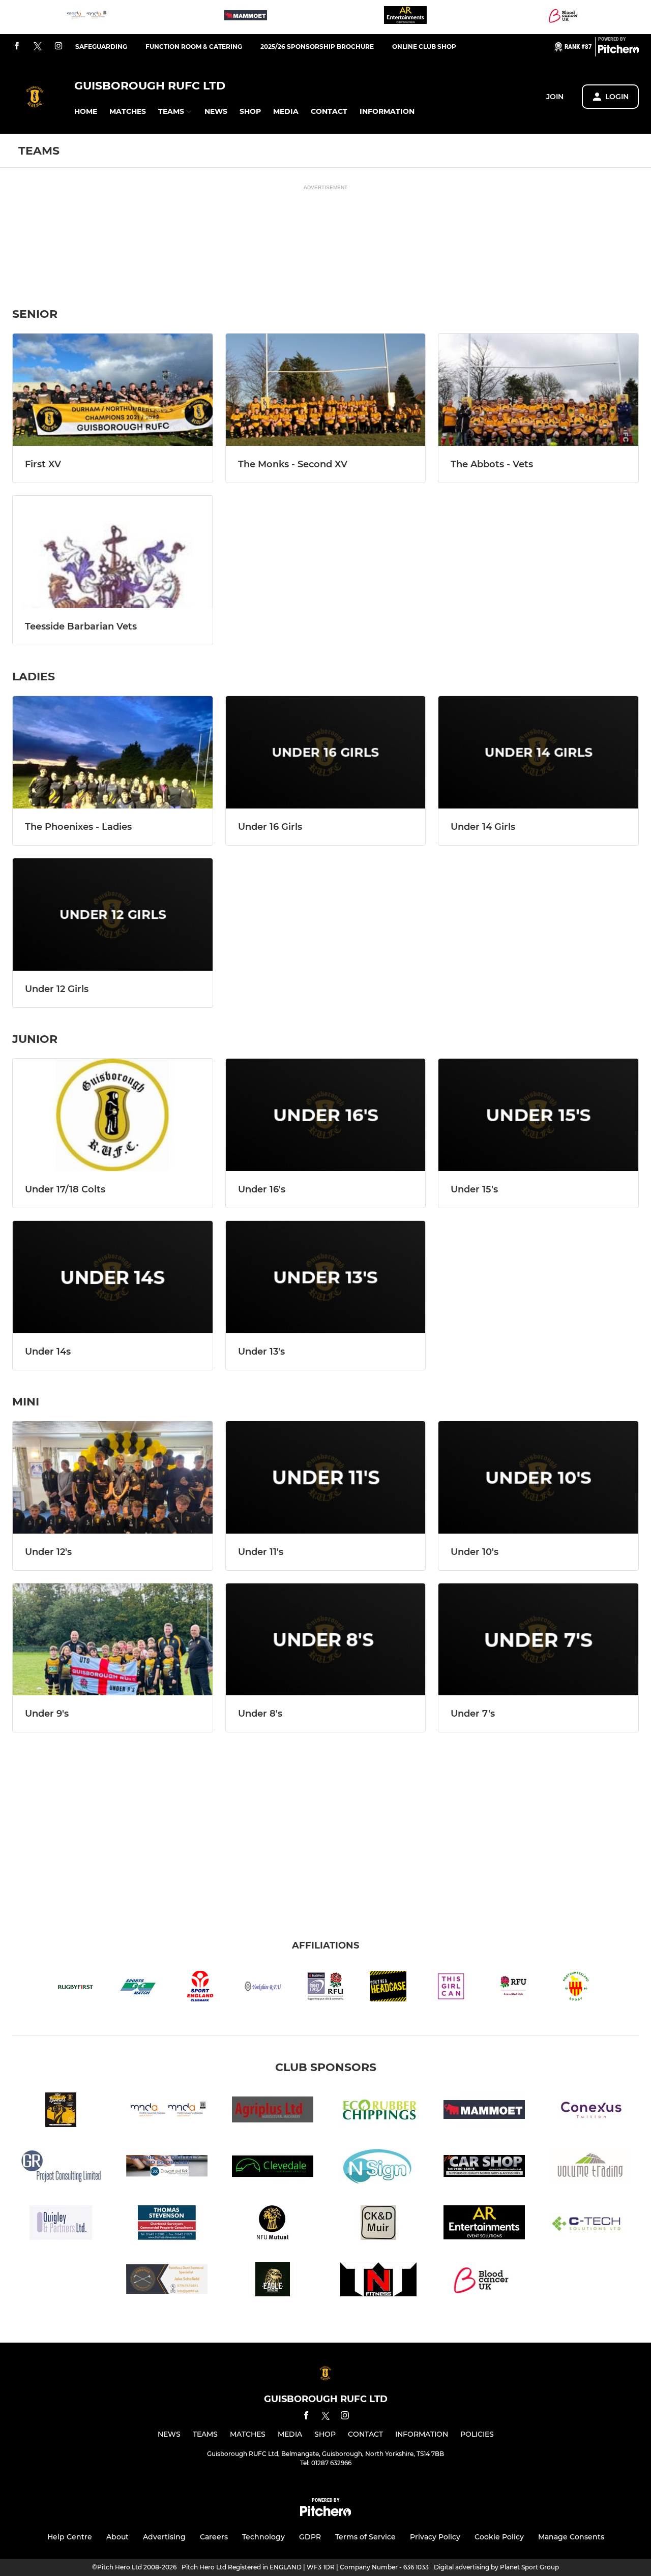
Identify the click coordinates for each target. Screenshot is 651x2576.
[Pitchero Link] (618, 51)
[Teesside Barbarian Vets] (113, 552)
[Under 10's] (538, 1477)
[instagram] (58, 47)
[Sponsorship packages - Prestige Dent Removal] (167, 2281)
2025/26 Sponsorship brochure (317, 47)
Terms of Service (365, 2537)
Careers (214, 2537)
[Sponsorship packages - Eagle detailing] (273, 2281)
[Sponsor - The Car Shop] (484, 2168)
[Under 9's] (113, 1640)
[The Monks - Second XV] (326, 390)
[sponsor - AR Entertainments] (405, 17)
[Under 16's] (326, 1115)
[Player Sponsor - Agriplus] (273, 2111)
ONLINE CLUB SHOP (424, 47)
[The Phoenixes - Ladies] (113, 752)
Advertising (164, 2537)
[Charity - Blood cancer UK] (565, 17)
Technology (263, 2537)
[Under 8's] (326, 1640)
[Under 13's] (326, 1277)
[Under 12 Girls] (113, 915)
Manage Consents (571, 2537)
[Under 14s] (113, 1277)
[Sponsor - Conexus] (590, 2111)
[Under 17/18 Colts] (113, 1115)
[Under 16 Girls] (326, 752)
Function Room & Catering (194, 47)
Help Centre (70, 2537)
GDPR (310, 2537)
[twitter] (38, 47)
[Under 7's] (538, 1640)
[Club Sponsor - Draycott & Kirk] (167, 2168)
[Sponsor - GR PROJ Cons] (61, 2168)
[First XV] (113, 390)
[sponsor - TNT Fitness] (378, 2281)
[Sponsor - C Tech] (590, 2224)
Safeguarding (101, 47)
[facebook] (17, 47)
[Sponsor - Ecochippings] (378, 2111)
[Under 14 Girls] (538, 752)
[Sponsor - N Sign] (378, 2168)
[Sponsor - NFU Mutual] (273, 2224)
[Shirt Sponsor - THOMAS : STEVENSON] (167, 2224)
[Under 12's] (113, 1477)
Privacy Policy (435, 2537)
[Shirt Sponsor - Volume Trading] (590, 2168)
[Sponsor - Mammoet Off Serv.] (246, 17)
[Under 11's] (326, 1477)
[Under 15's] (538, 1115)
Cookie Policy (499, 2537)
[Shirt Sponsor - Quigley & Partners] (61, 2224)
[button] (86, 112)
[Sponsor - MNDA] (86, 17)
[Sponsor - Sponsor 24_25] (61, 2111)
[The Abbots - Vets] (538, 390)
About (117, 2537)
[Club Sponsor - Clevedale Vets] (273, 2168)
